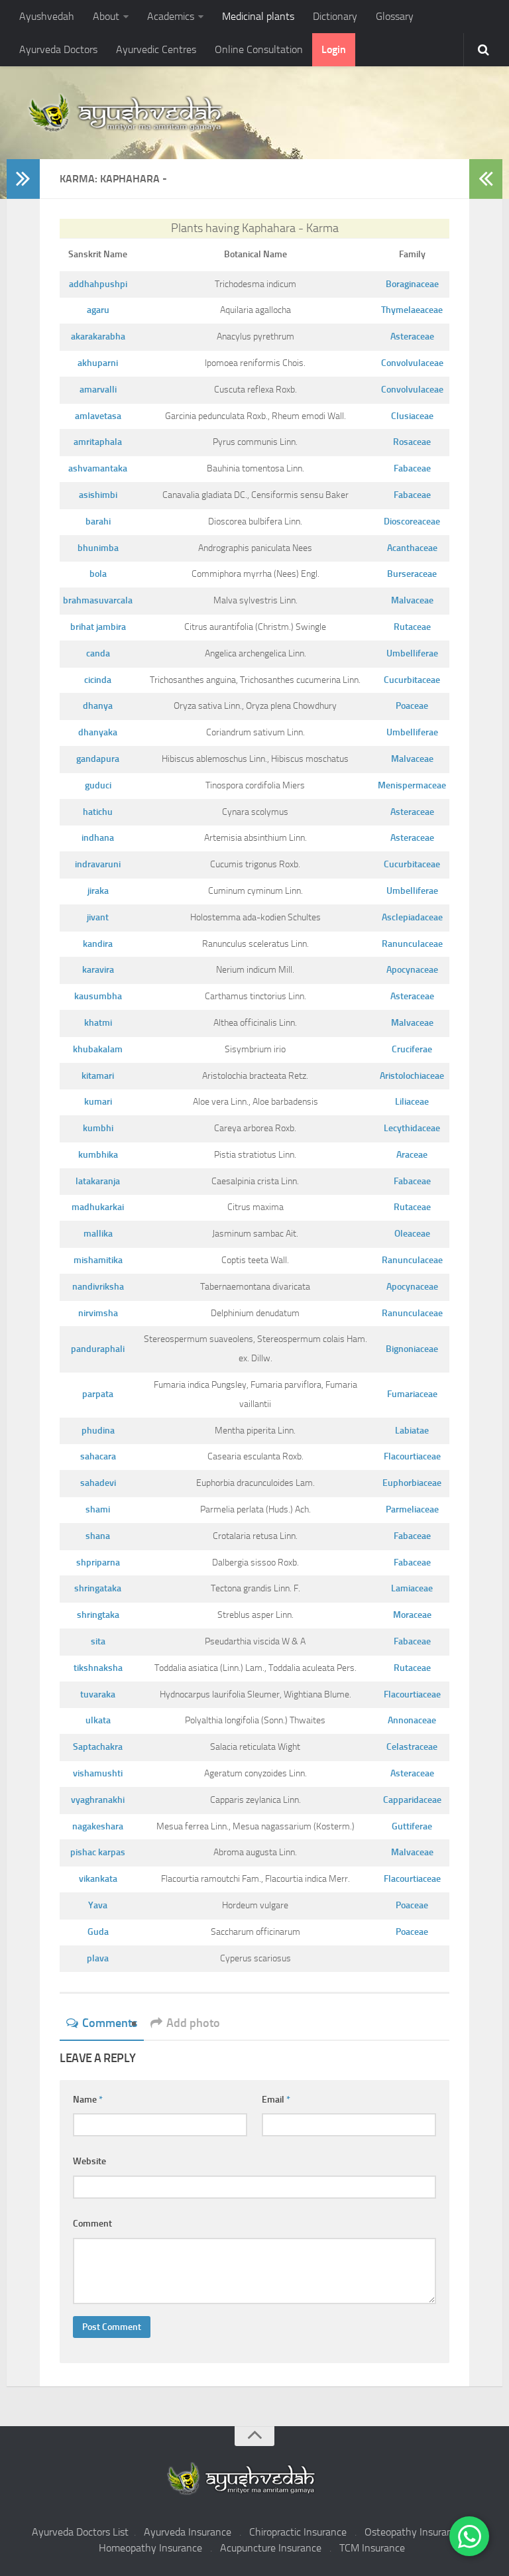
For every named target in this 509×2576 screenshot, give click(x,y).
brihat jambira (98, 627)
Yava (98, 1905)
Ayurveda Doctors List (80, 2532)
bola (98, 574)
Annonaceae (412, 1720)
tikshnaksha (98, 1668)
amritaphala (98, 442)
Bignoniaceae (412, 1349)
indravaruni (98, 864)
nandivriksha (98, 1287)
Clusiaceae (412, 416)
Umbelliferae (412, 653)
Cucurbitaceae (412, 680)
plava (98, 1958)
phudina (98, 1431)
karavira (98, 970)
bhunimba (98, 548)
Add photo (193, 2023)
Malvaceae (412, 600)
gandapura (98, 759)
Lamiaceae (412, 1588)
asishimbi (98, 495)
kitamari (98, 1076)
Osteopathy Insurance (414, 2532)
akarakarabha (98, 337)
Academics (171, 16)
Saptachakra (98, 1747)
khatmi (98, 1023)
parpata (98, 1394)
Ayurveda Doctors (58, 49)
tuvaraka (98, 1694)
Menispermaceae (412, 785)
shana (98, 1536)
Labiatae (412, 1431)
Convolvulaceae (412, 363)
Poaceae (412, 706)
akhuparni (98, 363)
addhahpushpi (98, 284)
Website (89, 2161)
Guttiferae (412, 1826)
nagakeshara (98, 1826)
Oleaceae (412, 1234)
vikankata (98, 1879)
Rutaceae (412, 627)
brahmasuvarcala (98, 600)
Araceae (412, 1155)
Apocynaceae (412, 970)
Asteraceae (412, 337)
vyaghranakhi (98, 1800)
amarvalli (98, 390)
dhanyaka (98, 732)
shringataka (98, 1588)
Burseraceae (412, 574)
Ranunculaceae (412, 944)
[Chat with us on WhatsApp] (469, 2536)
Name (88, 2100)
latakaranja (98, 1181)
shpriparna (98, 1563)
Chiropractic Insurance (298, 2532)
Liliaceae (412, 1102)
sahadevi (98, 1483)
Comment (92, 2224)
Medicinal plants (258, 16)
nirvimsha (98, 1313)
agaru (98, 310)
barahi (98, 521)
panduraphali (98, 1349)
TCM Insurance (372, 2548)
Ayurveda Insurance (188, 2532)
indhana (98, 838)
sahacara (98, 1456)
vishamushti (98, 1773)
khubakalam (98, 1049)
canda (98, 653)
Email (276, 2100)
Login (334, 49)
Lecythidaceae (412, 1128)
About (106, 16)
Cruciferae (412, 1049)
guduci (98, 785)
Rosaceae (412, 442)
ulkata (98, 1720)
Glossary (395, 16)
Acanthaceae (412, 548)
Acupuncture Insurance (271, 2548)
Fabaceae (412, 468)
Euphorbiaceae (412, 1483)
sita (98, 1641)
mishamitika (98, 1260)
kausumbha (98, 996)
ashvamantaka (98, 468)
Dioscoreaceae (412, 521)
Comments (110, 2023)
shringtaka (98, 1615)
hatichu (98, 812)
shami (98, 1509)
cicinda (98, 680)
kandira (98, 944)
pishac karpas (98, 1852)
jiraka (98, 891)
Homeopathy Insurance (150, 2548)
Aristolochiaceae (412, 1076)
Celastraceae (412, 1747)
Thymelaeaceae (412, 310)
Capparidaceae (412, 1800)
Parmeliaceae (412, 1509)
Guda (98, 1932)
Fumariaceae (412, 1394)
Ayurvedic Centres (156, 49)
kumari (98, 1102)
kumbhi (98, 1128)
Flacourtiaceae (412, 1456)
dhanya (98, 706)
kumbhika (98, 1155)
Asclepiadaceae (412, 917)
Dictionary (335, 16)
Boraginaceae (412, 284)
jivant (98, 917)
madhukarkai (98, 1207)
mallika (98, 1234)
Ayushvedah (47, 16)
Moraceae (412, 1615)
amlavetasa (98, 416)
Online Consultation (259, 49)
